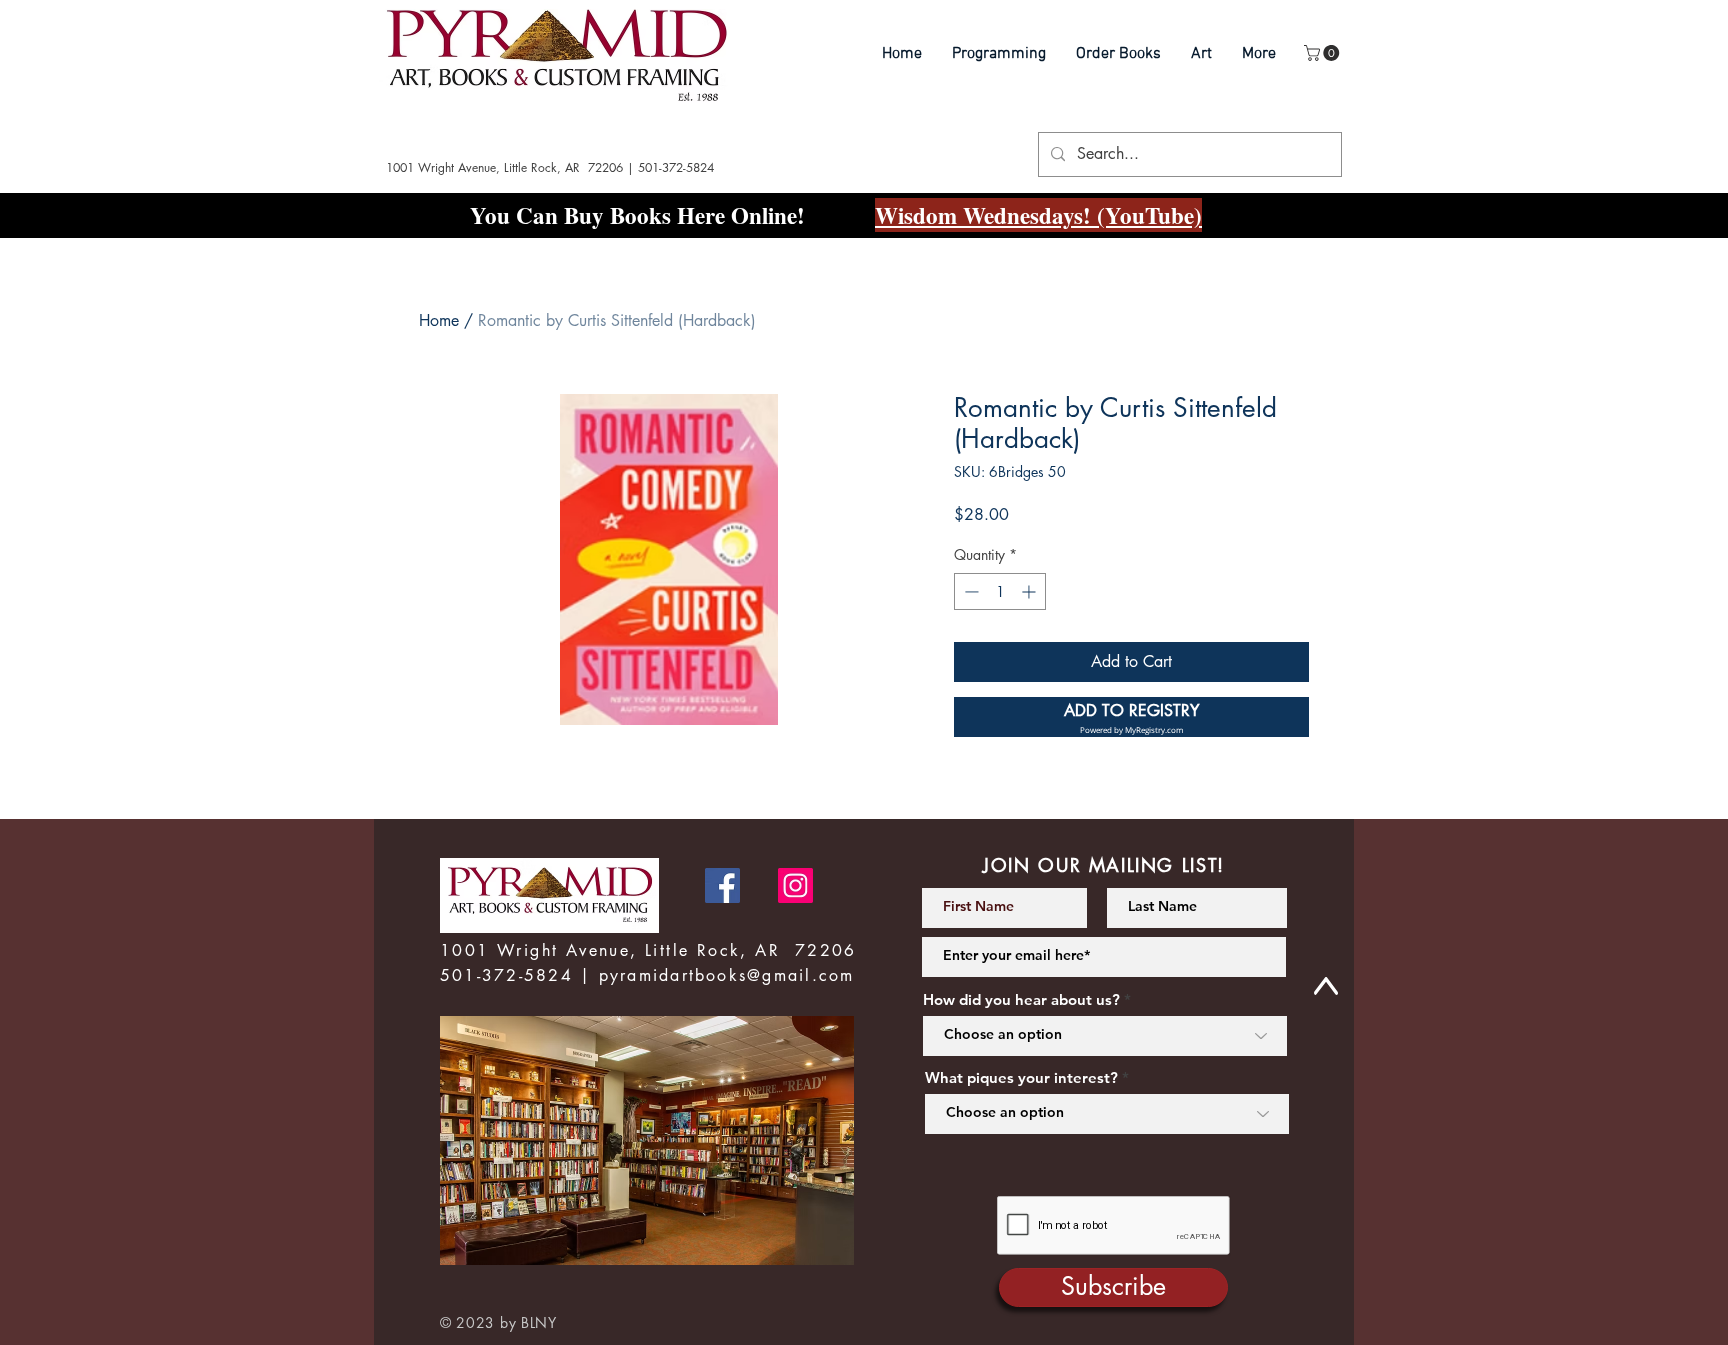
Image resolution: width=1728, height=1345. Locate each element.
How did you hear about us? (1021, 999)
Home (439, 320)
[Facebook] (722, 885)
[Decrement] (969, 591)
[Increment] (1030, 591)
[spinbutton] (1000, 591)
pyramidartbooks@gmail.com (727, 975)
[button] (1323, 53)
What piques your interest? (1021, 1077)
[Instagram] (795, 885)
